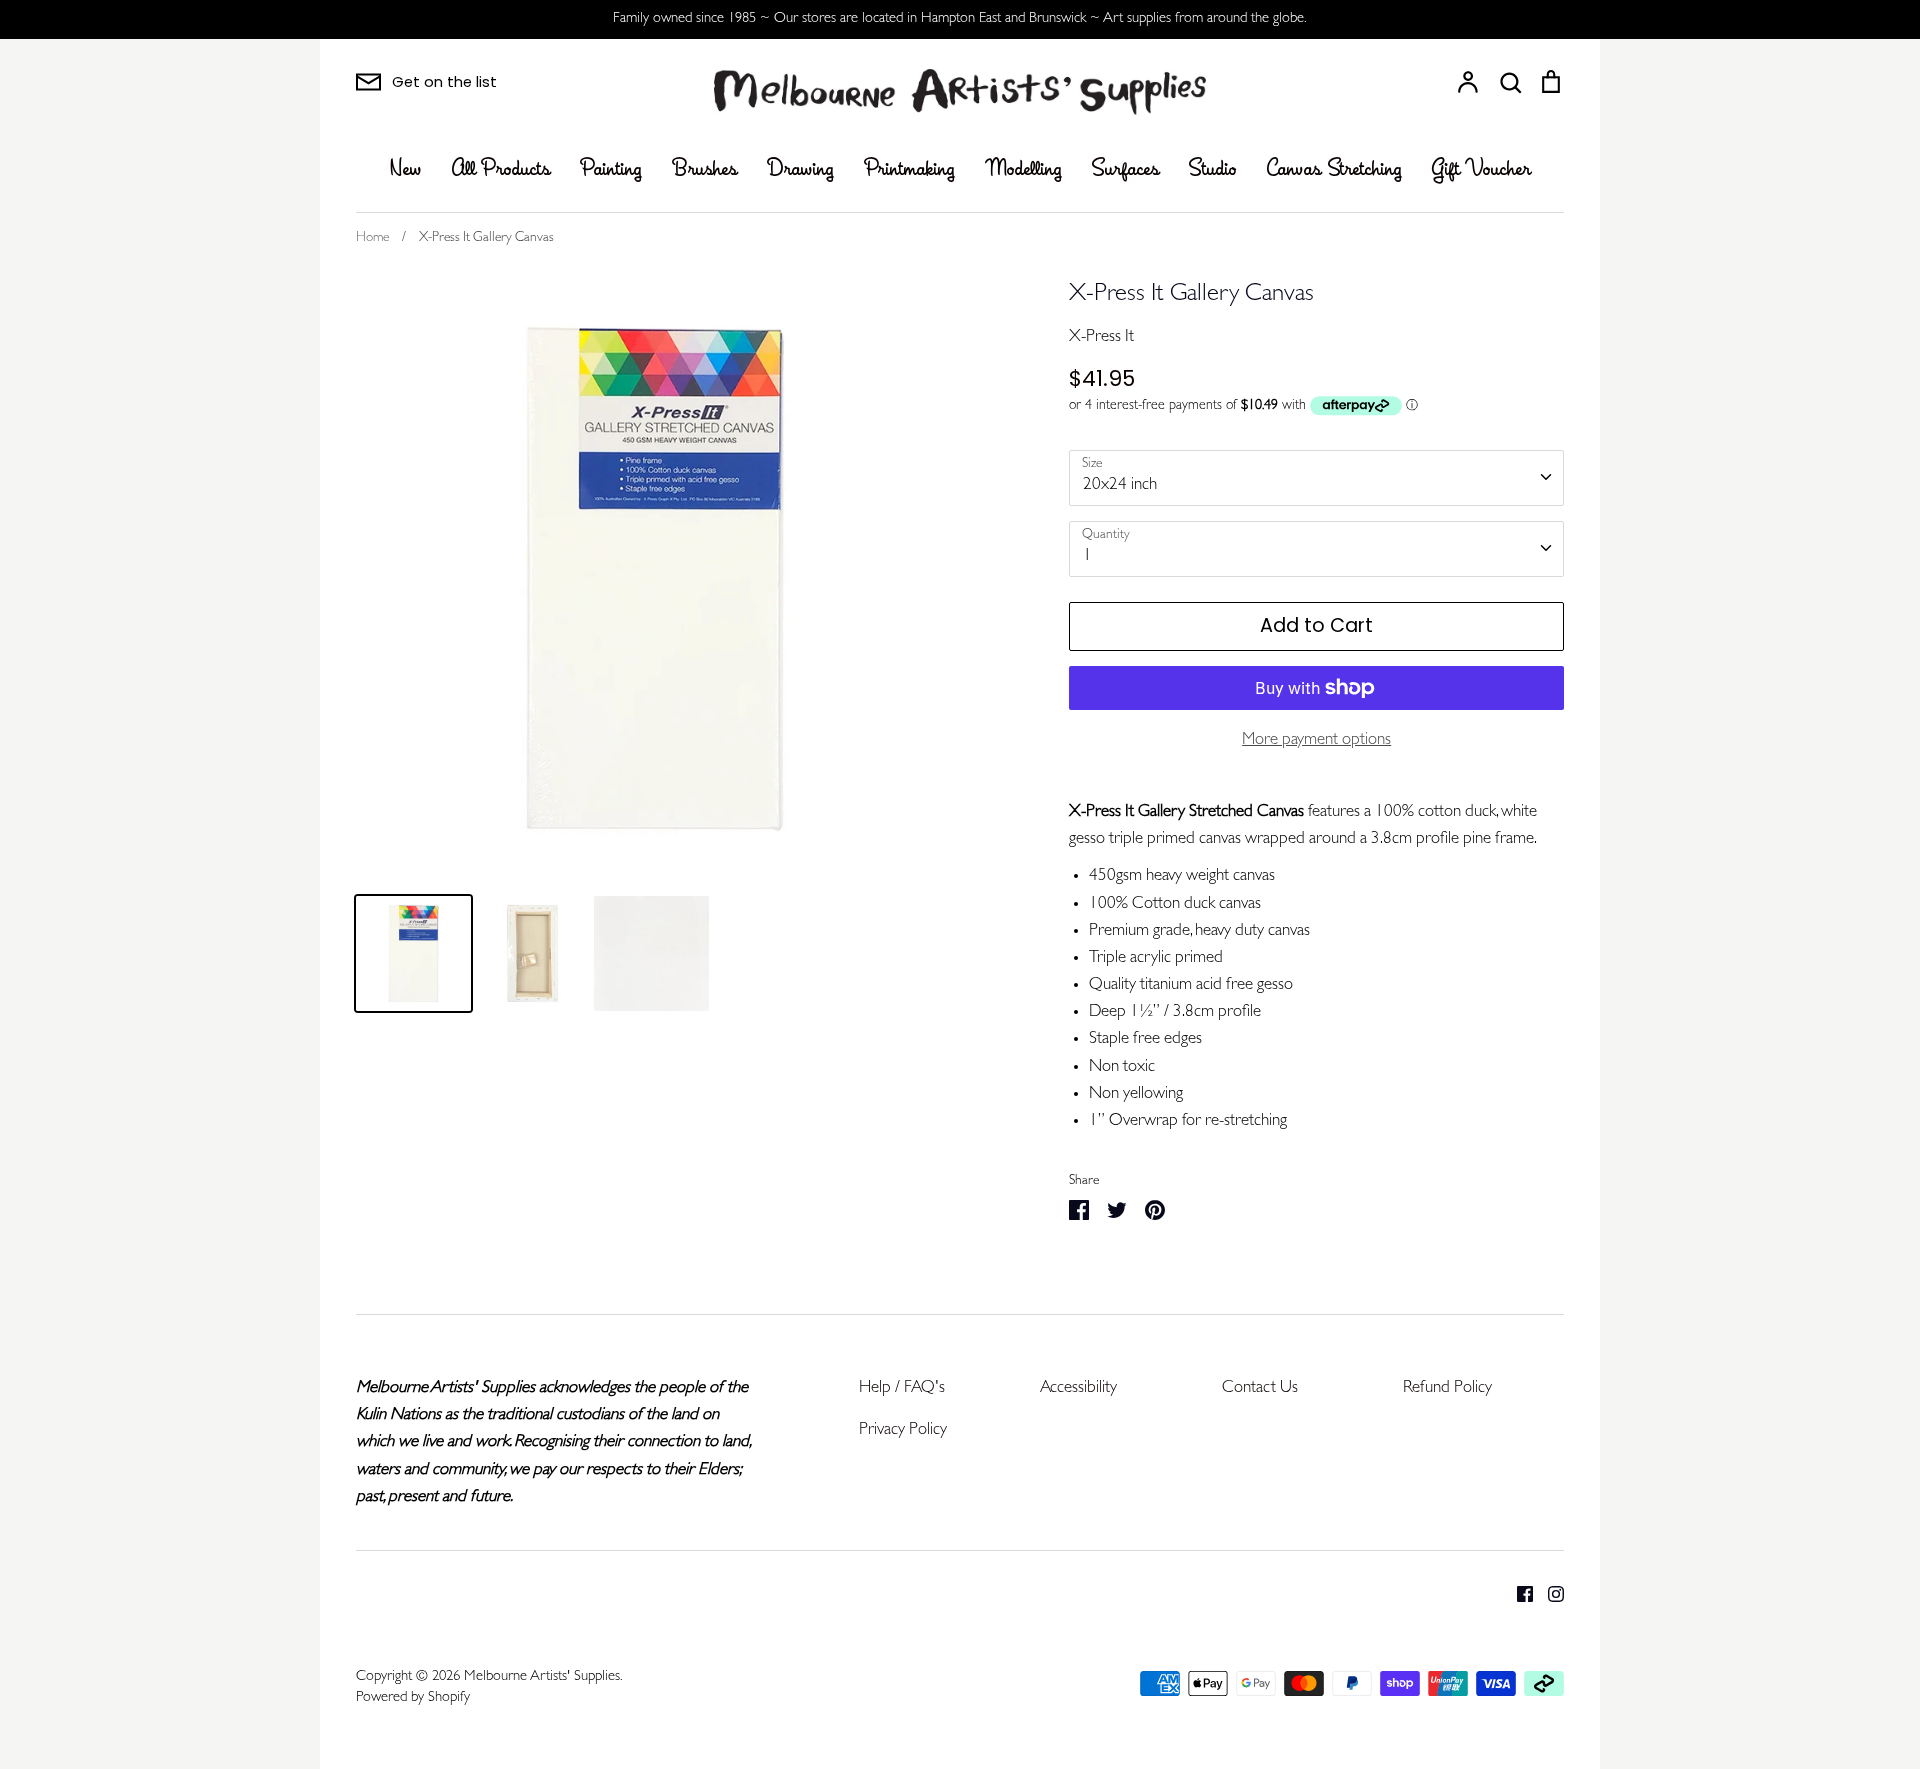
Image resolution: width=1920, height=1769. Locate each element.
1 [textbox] (1087, 556)
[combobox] (1316, 478)
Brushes (704, 170)
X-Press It (1101, 337)
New (406, 170)
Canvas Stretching (1334, 170)
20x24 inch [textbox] (1120, 485)
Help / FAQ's (902, 1388)
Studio (1213, 170)
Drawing (800, 170)
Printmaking (909, 170)
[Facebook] (1517, 1594)
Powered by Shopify (413, 1698)
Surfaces (1125, 170)
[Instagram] (1548, 1594)
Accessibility (1078, 1388)
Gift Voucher (1481, 170)
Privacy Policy (903, 1430)
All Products (501, 170)
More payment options (1316, 740)
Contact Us (1260, 1388)
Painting (611, 170)
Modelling (1023, 170)
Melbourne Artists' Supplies (542, 1677)
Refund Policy (1447, 1388)
